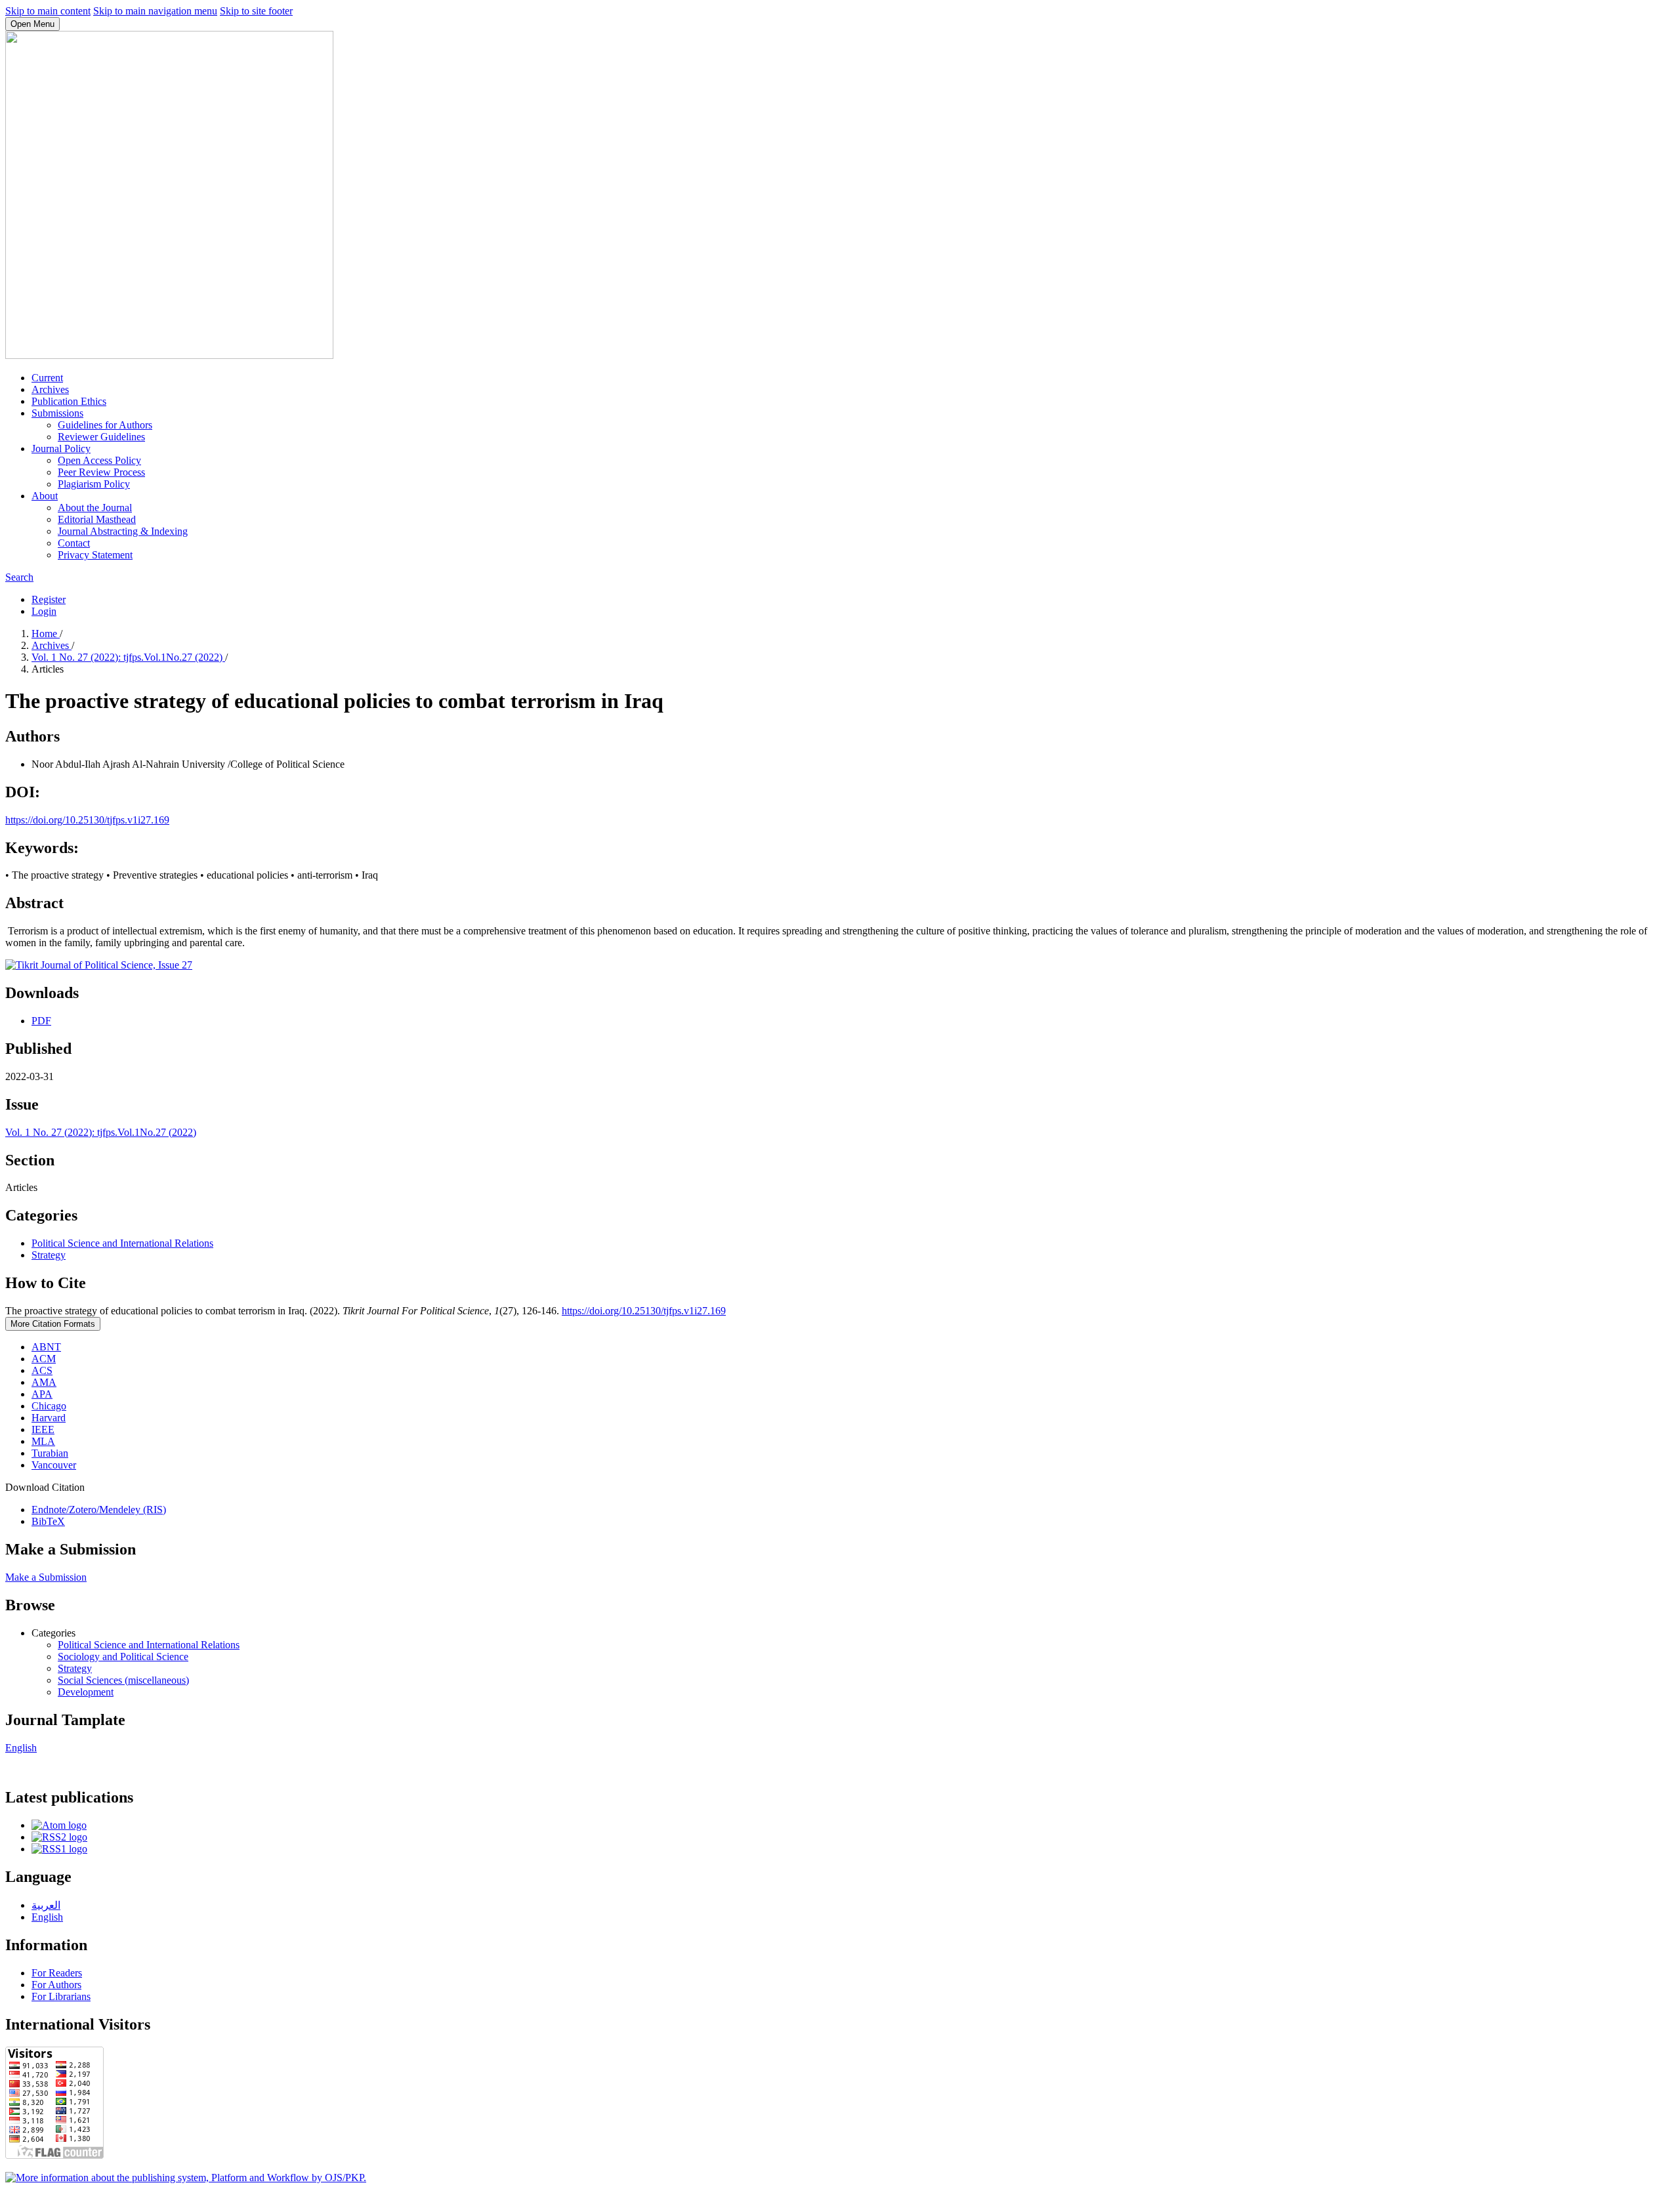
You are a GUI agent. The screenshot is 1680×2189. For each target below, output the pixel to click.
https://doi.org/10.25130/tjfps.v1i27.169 (87, 820)
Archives (50, 389)
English (21, 1748)
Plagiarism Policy (94, 484)
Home (46, 634)
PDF (41, 1021)
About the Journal (95, 508)
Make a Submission (46, 1577)
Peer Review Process (101, 472)
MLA (43, 1441)
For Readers (57, 1973)
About (45, 496)
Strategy (49, 1255)
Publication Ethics (69, 401)
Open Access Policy (99, 460)
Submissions (57, 413)
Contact (74, 543)
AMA (44, 1382)
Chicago (49, 1406)
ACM (44, 1359)
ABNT (46, 1347)
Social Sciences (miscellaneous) (123, 1680)
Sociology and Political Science (123, 1657)
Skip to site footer (256, 11)
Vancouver (54, 1465)
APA (42, 1394)
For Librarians (61, 1996)
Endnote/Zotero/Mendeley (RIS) (99, 1510)
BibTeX (48, 1521)
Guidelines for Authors (105, 425)
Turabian (50, 1453)
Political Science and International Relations (122, 1243)
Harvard (49, 1418)
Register (49, 599)
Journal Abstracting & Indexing (123, 531)
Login (44, 611)
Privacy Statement (95, 555)
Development (86, 1692)
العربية (46, 1905)
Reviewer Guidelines (101, 437)
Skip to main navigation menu (155, 11)
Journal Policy (61, 448)
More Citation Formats (53, 1324)
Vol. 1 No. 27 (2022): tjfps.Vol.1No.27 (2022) (128, 657)
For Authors (56, 1985)
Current (47, 378)
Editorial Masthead (97, 519)
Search (19, 577)
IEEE (43, 1429)
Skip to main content (48, 11)
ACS (42, 1370)
